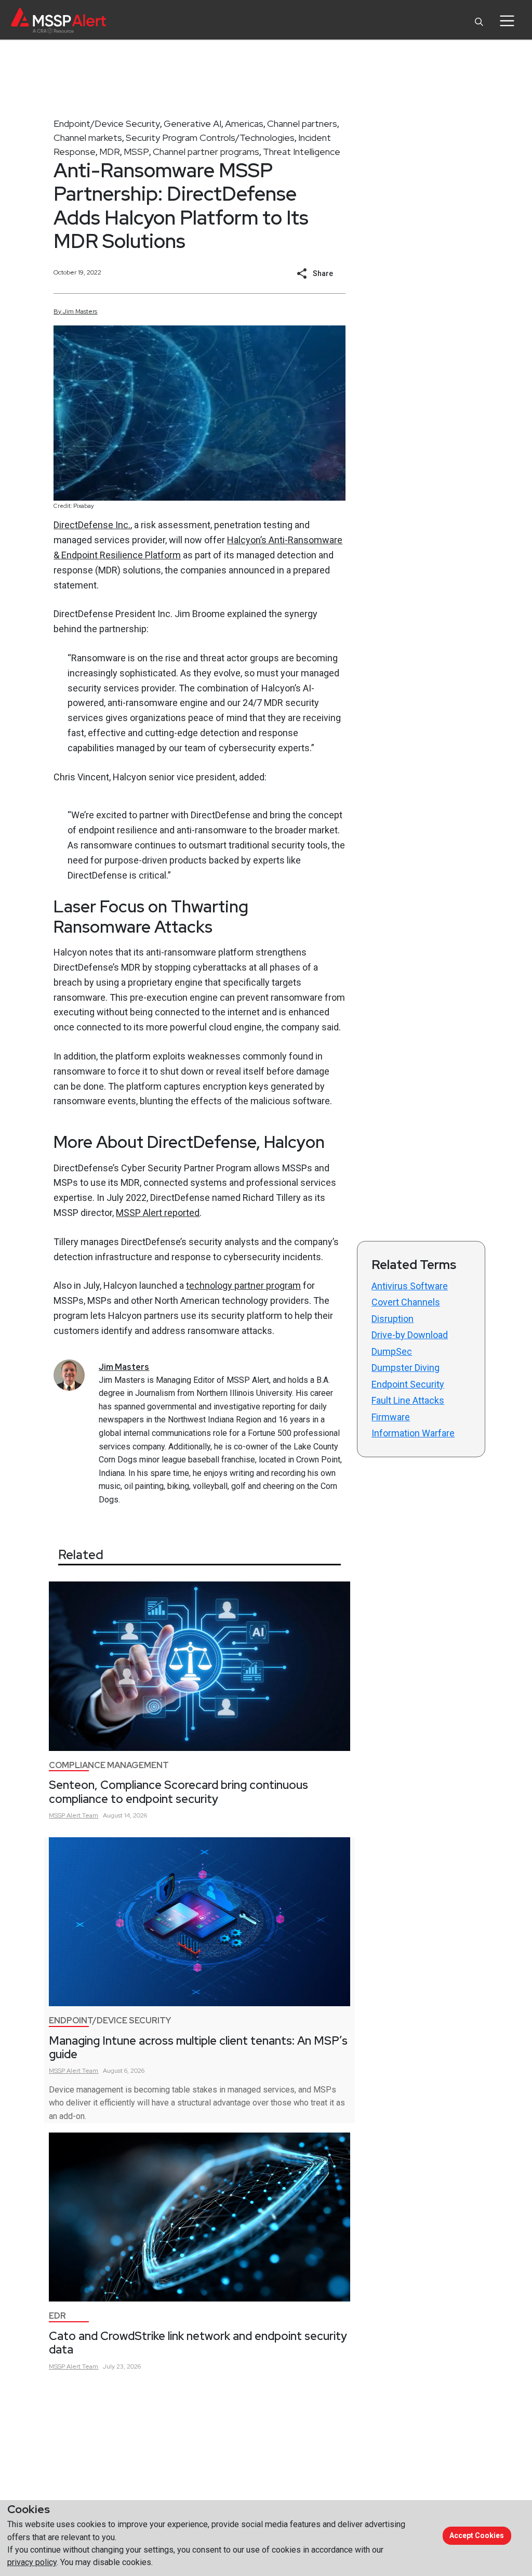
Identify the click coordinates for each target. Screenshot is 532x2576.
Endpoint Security (408, 1384)
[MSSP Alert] (58, 21)
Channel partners (302, 123)
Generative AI (192, 123)
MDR (110, 152)
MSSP (136, 152)
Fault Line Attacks (408, 1400)
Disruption (393, 1319)
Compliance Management (109, 1765)
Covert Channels (406, 1302)
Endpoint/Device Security (107, 123)
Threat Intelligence (302, 152)
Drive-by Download (410, 1335)
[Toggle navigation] (507, 21)
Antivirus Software (410, 1286)
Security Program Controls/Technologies (210, 138)
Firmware (391, 1417)
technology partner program (243, 1285)
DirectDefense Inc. (92, 525)
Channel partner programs (206, 152)
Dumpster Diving (405, 1368)
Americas (244, 123)
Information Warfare (413, 1433)
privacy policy (32, 2562)
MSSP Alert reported (158, 1213)
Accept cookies (477, 2535)
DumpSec (392, 1351)
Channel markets (88, 138)
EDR (57, 2316)
